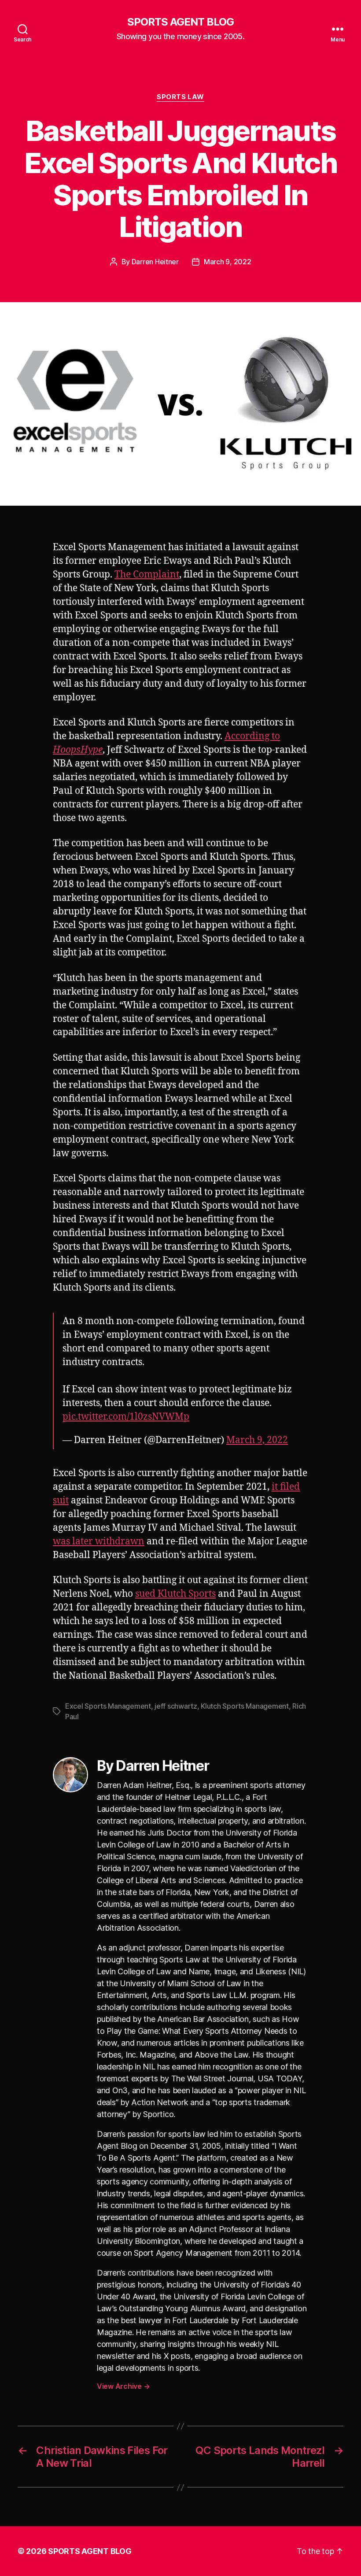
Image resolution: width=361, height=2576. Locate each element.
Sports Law (180, 97)
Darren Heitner (155, 262)
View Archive (123, 2386)
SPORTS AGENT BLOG (180, 22)
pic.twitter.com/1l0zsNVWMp (126, 1417)
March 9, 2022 (228, 262)
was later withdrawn (99, 1542)
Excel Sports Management (108, 1706)
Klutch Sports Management (245, 1706)
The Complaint (147, 575)
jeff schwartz (176, 1706)
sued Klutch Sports (175, 1594)
